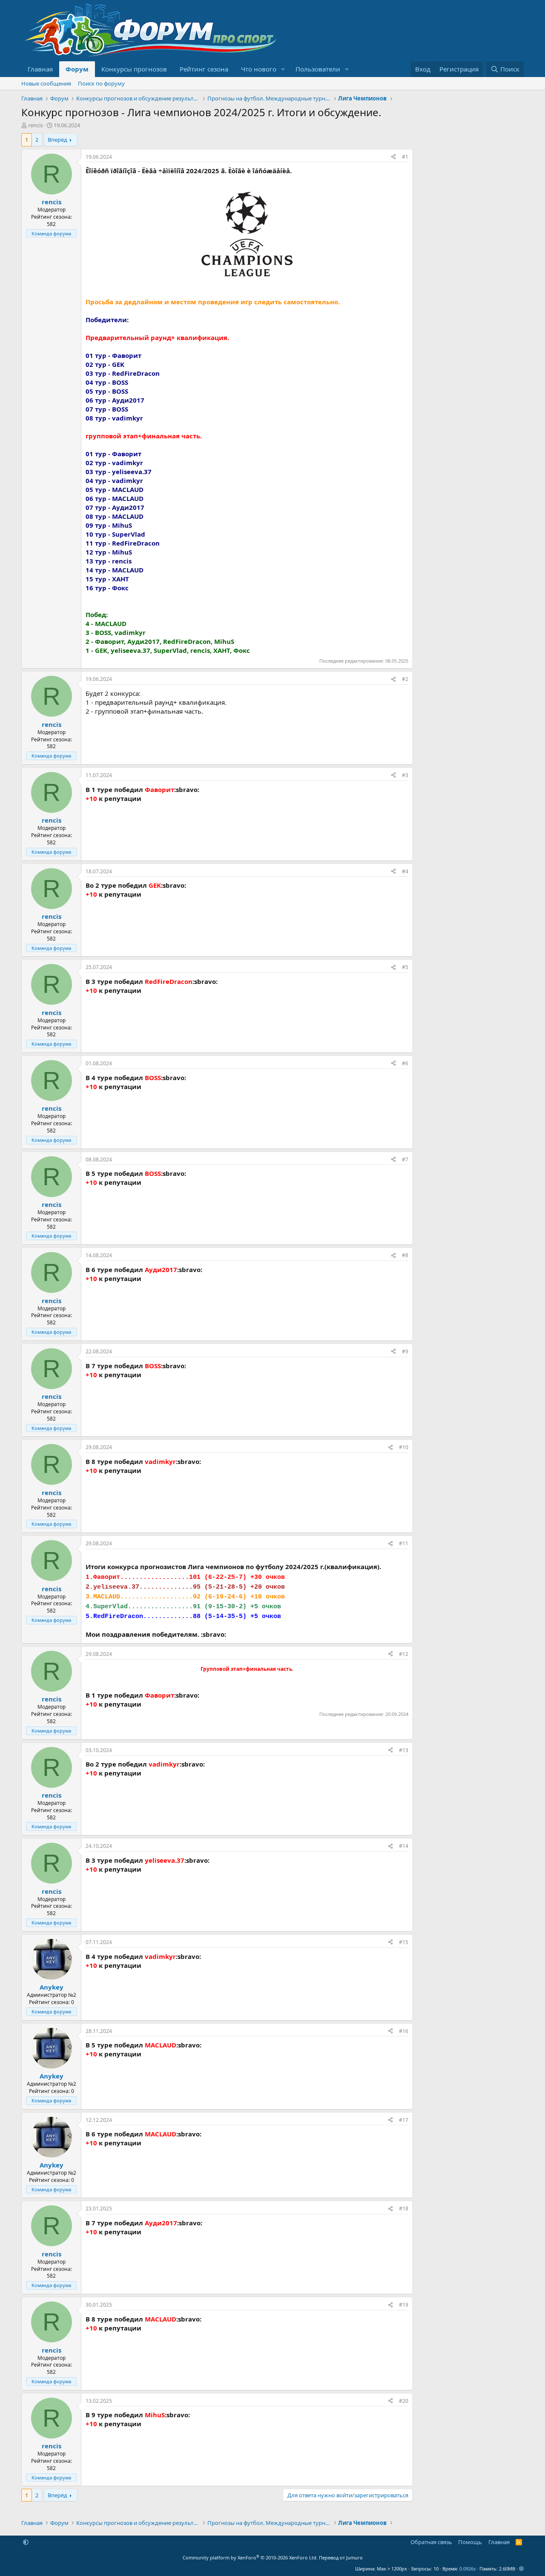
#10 (404, 1447)
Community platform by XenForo (250, 2557)
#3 (405, 775)
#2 (405, 679)
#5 (405, 967)
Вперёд (57, 140)
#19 (404, 2305)
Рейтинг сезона (204, 69)
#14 (404, 1846)
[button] (283, 69)
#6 (405, 1063)
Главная (40, 69)
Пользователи (318, 69)
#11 (404, 1543)
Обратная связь (431, 2542)
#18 (404, 2209)
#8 (405, 1255)
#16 (404, 2031)
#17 (404, 2120)
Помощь (470, 2542)
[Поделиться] (393, 157)
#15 (404, 1942)
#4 (405, 871)
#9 (405, 1351)
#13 (404, 1750)
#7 (405, 1159)
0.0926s (468, 2569)
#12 (404, 1654)
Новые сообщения (46, 83)
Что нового (259, 69)
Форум (77, 69)
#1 (405, 157)
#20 (404, 2401)
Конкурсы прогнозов (134, 69)
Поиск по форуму (101, 83)
